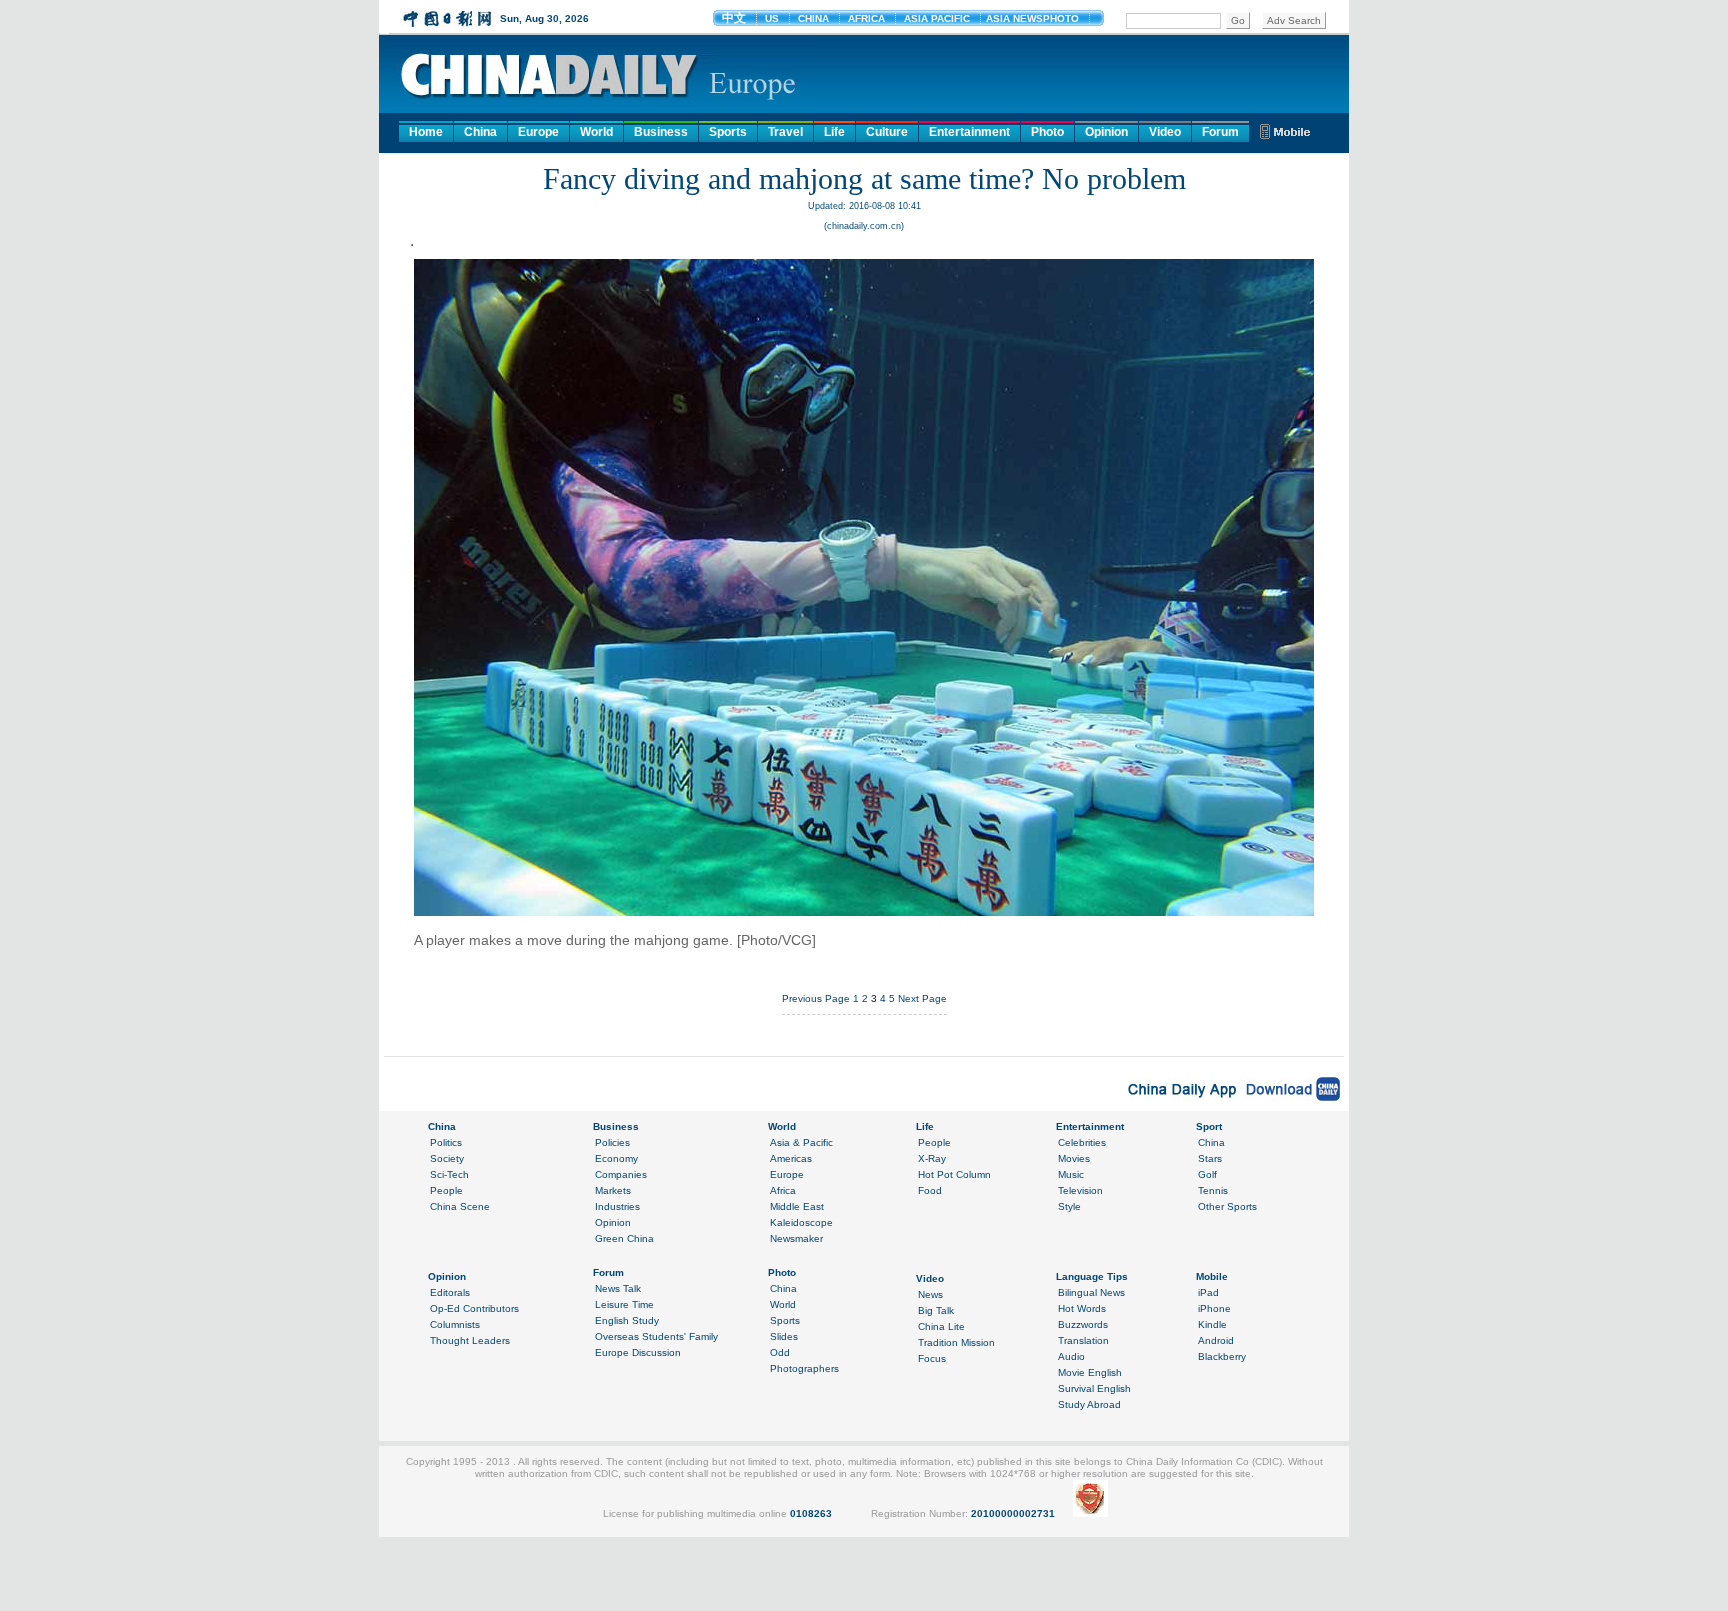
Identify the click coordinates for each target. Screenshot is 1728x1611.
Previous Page (816, 998)
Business (661, 132)
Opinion (1106, 132)
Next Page (922, 998)
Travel (785, 132)
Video (1165, 132)
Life (834, 132)
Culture (887, 132)
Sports (728, 132)
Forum (1220, 132)
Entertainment (969, 132)
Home (426, 132)
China (480, 132)
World (596, 132)
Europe (538, 132)
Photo (1047, 132)
